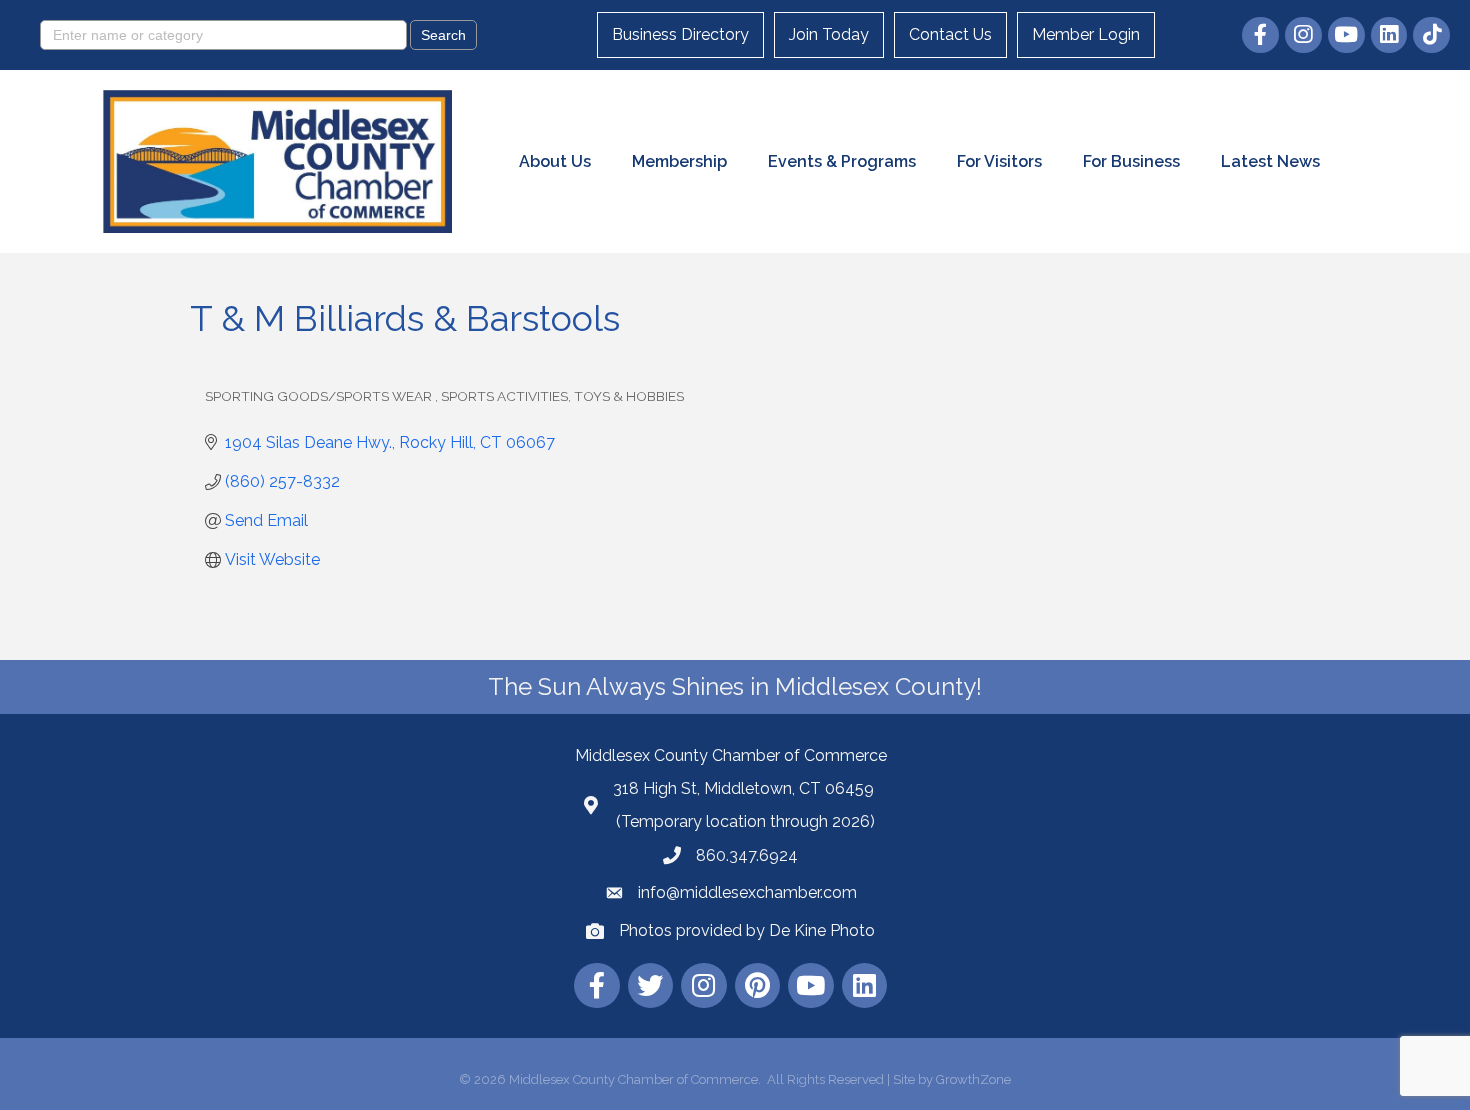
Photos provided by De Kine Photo (747, 930)
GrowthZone (973, 1079)
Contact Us (950, 34)
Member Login (1086, 34)
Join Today (829, 34)
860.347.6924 (747, 855)
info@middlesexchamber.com (747, 892)
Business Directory (680, 34)
